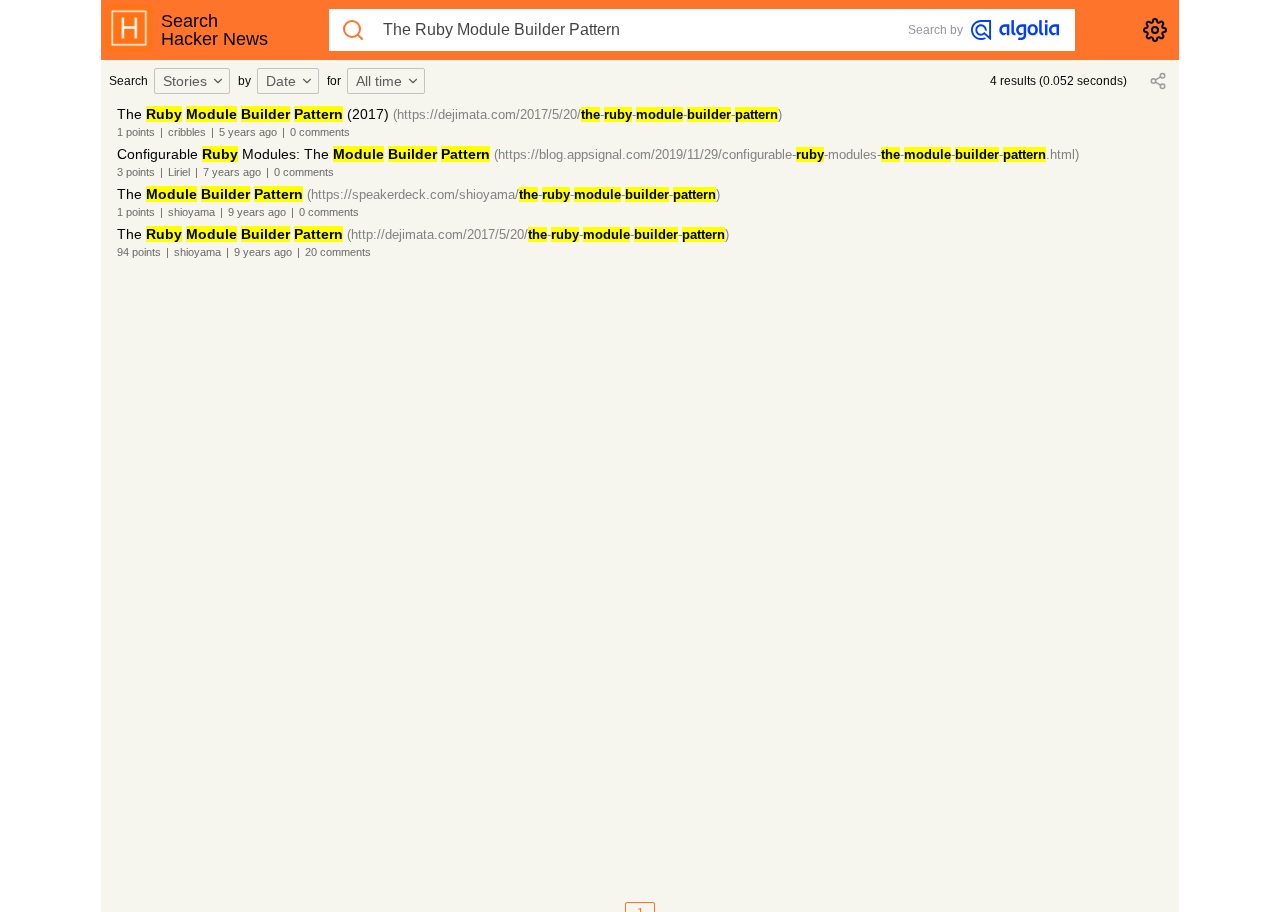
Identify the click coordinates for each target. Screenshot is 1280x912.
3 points (136, 172)
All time (379, 81)
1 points (136, 132)
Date (281, 81)
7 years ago (232, 172)
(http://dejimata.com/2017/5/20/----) (538, 234)
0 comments (320, 132)
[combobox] (195, 81)
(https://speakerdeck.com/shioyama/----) (513, 194)
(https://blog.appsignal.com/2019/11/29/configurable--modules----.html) (786, 154)
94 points (139, 252)
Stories (185, 81)
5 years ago (248, 132)
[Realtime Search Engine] (1015, 30)
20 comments (338, 252)
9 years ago (257, 212)
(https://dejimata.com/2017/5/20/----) (587, 114)
